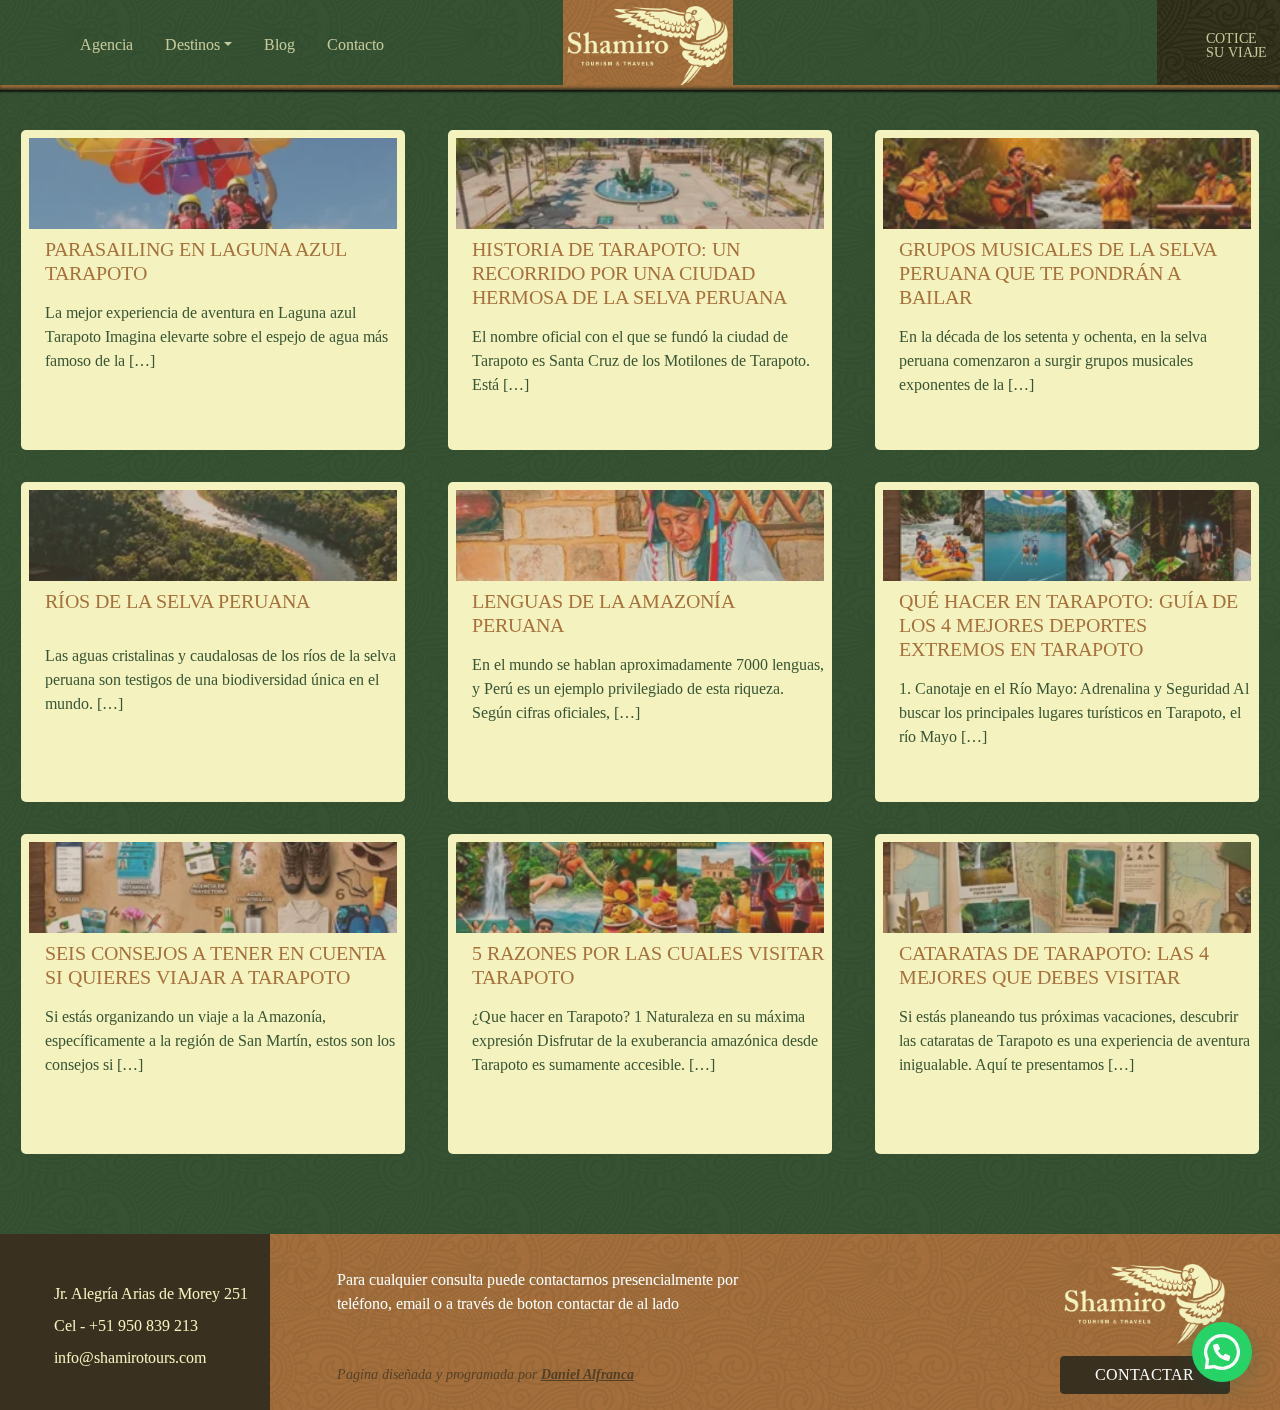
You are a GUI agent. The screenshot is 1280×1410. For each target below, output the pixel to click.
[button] (355, 45)
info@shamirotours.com (130, 1357)
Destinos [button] (192, 44)
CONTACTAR (1144, 1374)
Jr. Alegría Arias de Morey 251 (151, 1293)
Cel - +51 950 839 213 (126, 1325)
